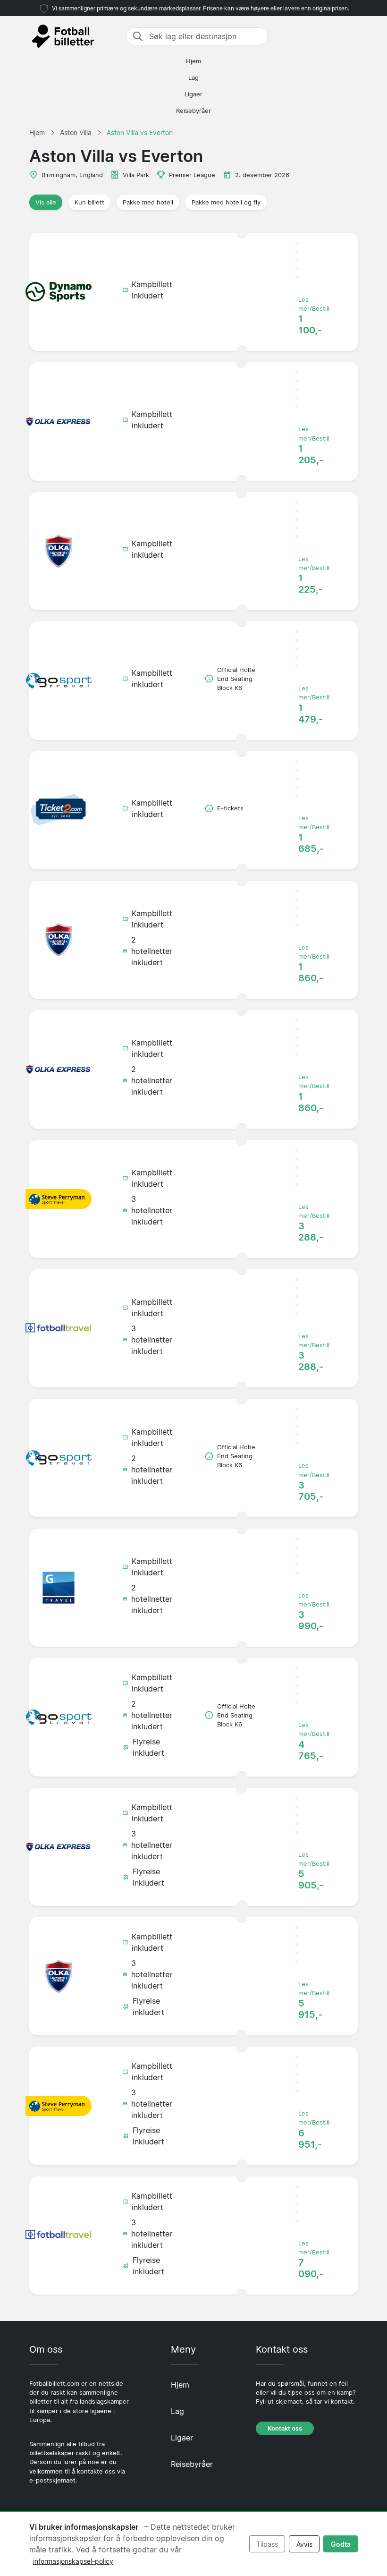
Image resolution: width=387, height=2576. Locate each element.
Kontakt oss (285, 2428)
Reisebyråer (193, 111)
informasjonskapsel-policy (73, 2561)
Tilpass (267, 2544)
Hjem (193, 61)
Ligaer (193, 94)
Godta (341, 2544)
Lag (193, 78)
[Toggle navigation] (352, 36)
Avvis (304, 2544)
